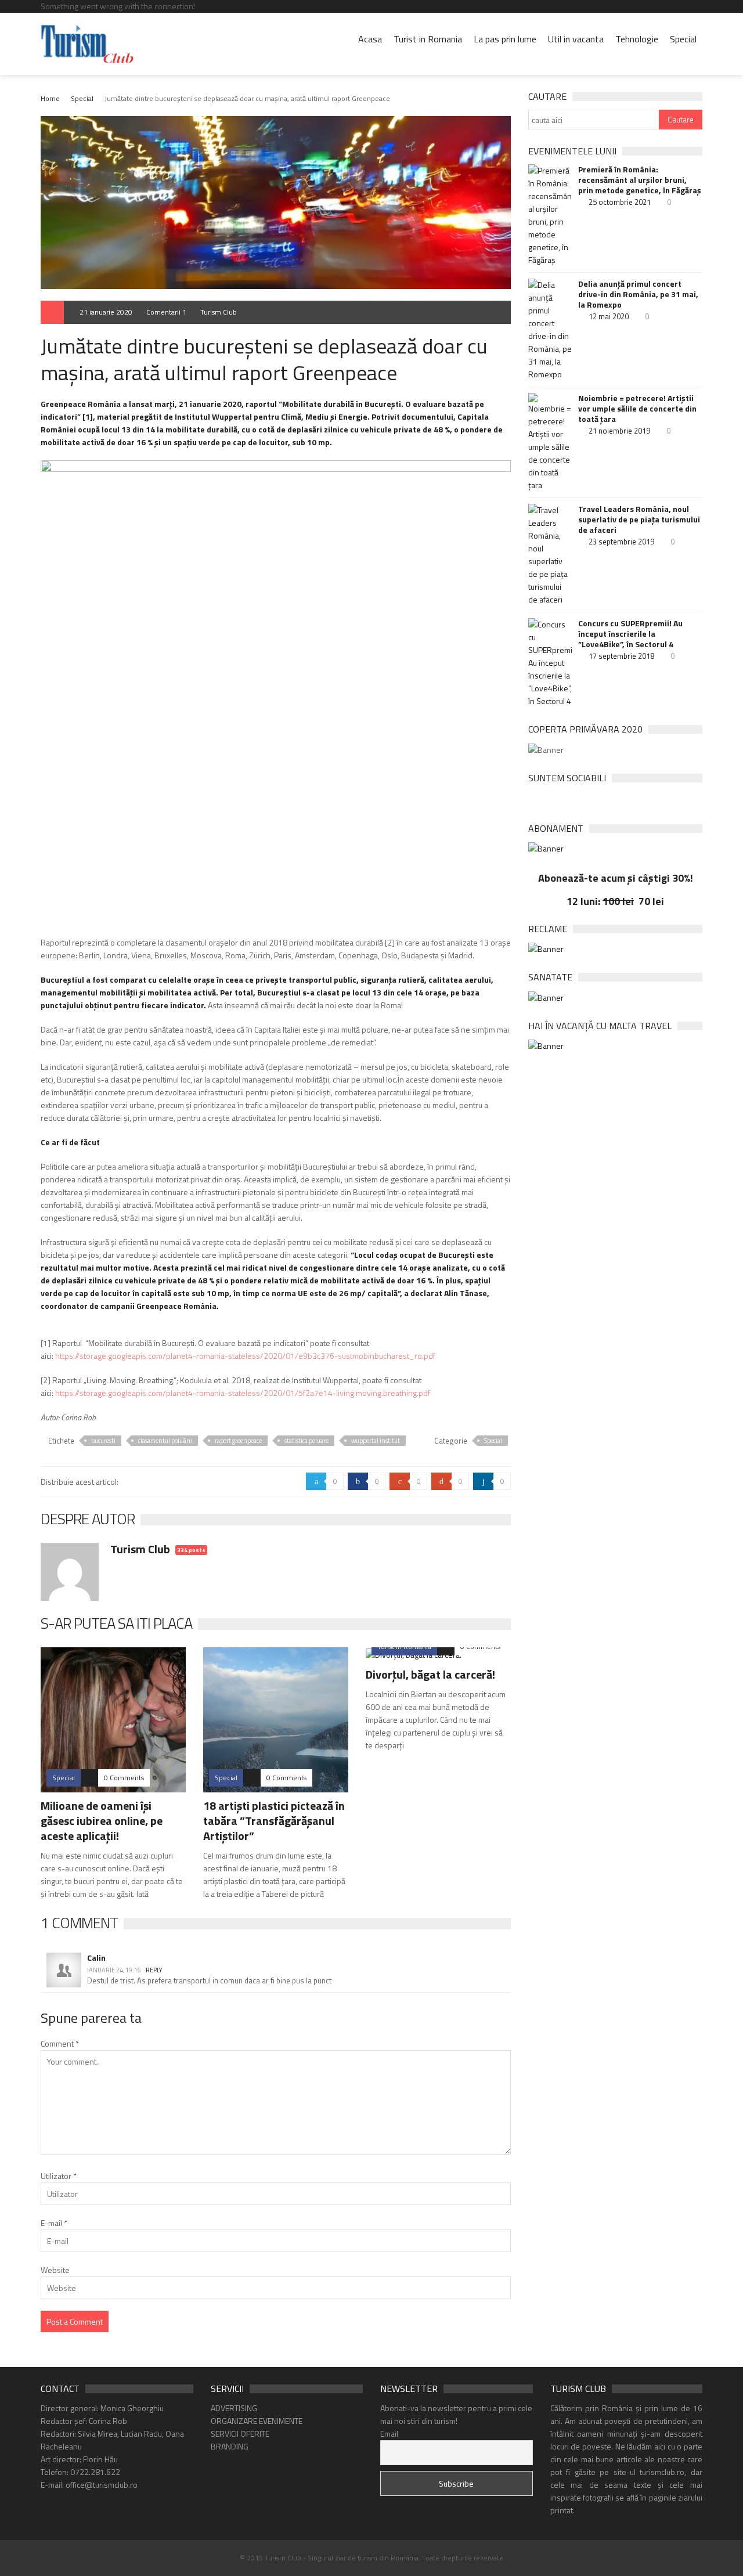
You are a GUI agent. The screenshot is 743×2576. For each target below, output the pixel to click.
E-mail (54, 2223)
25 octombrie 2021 (620, 202)
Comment (60, 2043)
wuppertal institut (376, 1441)
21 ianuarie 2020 (106, 312)
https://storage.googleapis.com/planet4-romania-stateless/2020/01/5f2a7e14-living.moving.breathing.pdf (243, 1393)
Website (55, 2270)
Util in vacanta (576, 39)
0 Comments (124, 1778)
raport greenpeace (238, 1441)
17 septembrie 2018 (621, 656)
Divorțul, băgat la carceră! (430, 1674)
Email (389, 2434)
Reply (154, 1970)
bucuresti (103, 1441)
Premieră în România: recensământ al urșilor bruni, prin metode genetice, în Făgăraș (640, 180)
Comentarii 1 (166, 312)
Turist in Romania (428, 39)
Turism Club (219, 312)
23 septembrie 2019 (621, 542)
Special (683, 39)
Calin (96, 1958)
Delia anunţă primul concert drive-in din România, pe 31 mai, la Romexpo (638, 294)
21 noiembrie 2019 (619, 431)
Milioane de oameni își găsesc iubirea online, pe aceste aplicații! (102, 1821)
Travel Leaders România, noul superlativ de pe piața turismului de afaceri (639, 519)
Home (50, 98)
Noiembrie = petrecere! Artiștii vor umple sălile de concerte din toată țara (637, 409)
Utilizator (59, 2176)
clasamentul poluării (165, 1441)
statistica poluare (306, 1441)
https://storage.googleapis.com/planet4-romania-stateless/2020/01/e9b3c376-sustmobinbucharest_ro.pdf (245, 1356)
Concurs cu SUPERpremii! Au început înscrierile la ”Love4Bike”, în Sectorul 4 (630, 634)
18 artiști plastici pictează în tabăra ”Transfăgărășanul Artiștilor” (274, 1821)
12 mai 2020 (609, 316)
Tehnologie (637, 39)
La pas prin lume (505, 39)
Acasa (370, 39)
